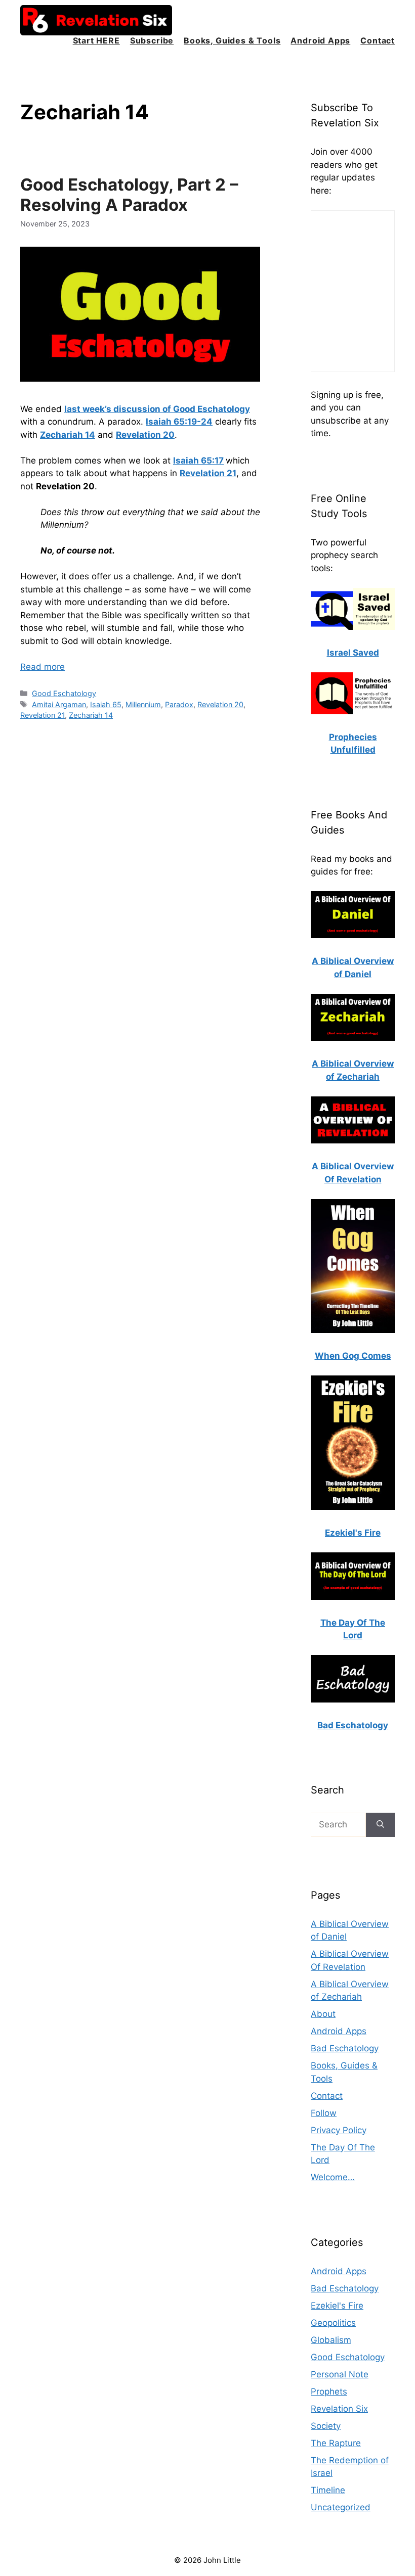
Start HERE (96, 40)
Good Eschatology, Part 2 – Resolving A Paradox (129, 195)
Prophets (329, 2391)
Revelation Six (339, 2409)
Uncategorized (341, 2507)
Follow (324, 2113)
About (323, 2014)
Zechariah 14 (91, 715)
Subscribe (152, 40)
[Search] (380, 1825)
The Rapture (336, 2443)
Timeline (328, 2490)
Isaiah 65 (106, 704)
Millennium (143, 704)
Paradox (179, 704)
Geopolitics (333, 2323)
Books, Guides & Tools (232, 40)
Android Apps (320, 40)
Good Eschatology (64, 693)
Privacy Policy (339, 2130)
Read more (43, 667)
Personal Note (340, 2374)
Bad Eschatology (345, 2048)
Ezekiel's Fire (337, 2306)
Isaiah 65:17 (198, 461)
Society (326, 2426)
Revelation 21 (43, 715)
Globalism (331, 2340)
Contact (378, 40)
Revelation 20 (220, 704)
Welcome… (333, 2177)
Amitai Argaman (59, 704)
